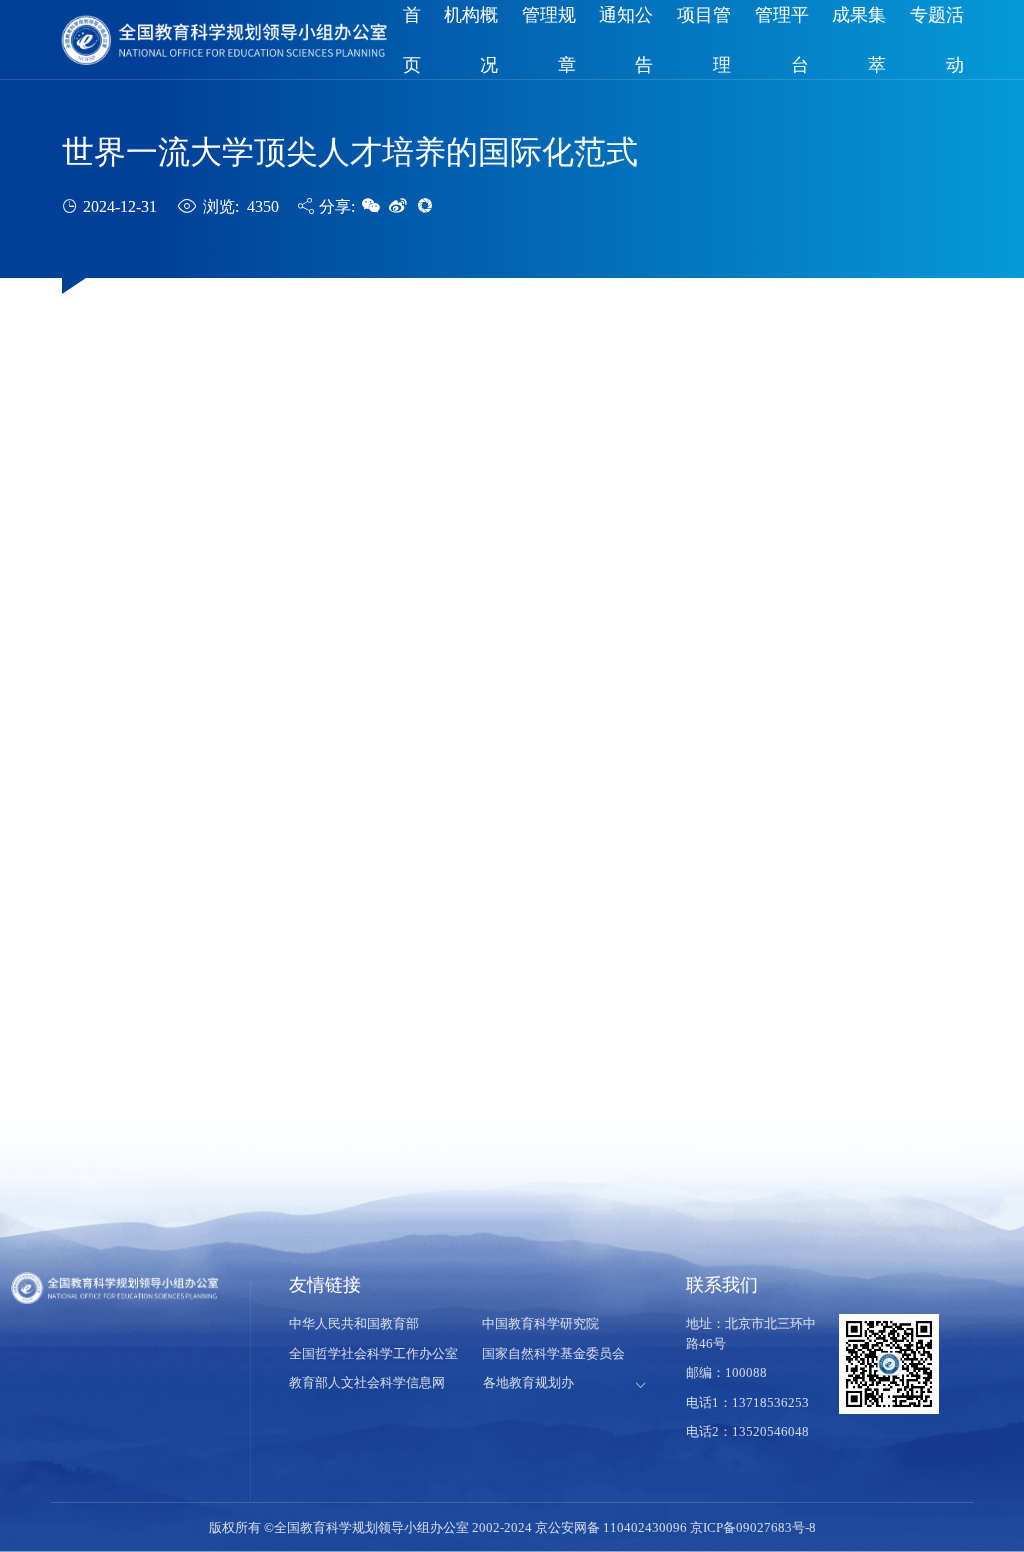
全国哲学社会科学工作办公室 (373, 1353)
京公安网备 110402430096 (612, 1527)
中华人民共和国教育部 (354, 1323)
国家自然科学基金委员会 (553, 1353)
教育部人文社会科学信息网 (367, 1382)
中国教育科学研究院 (540, 1323)
